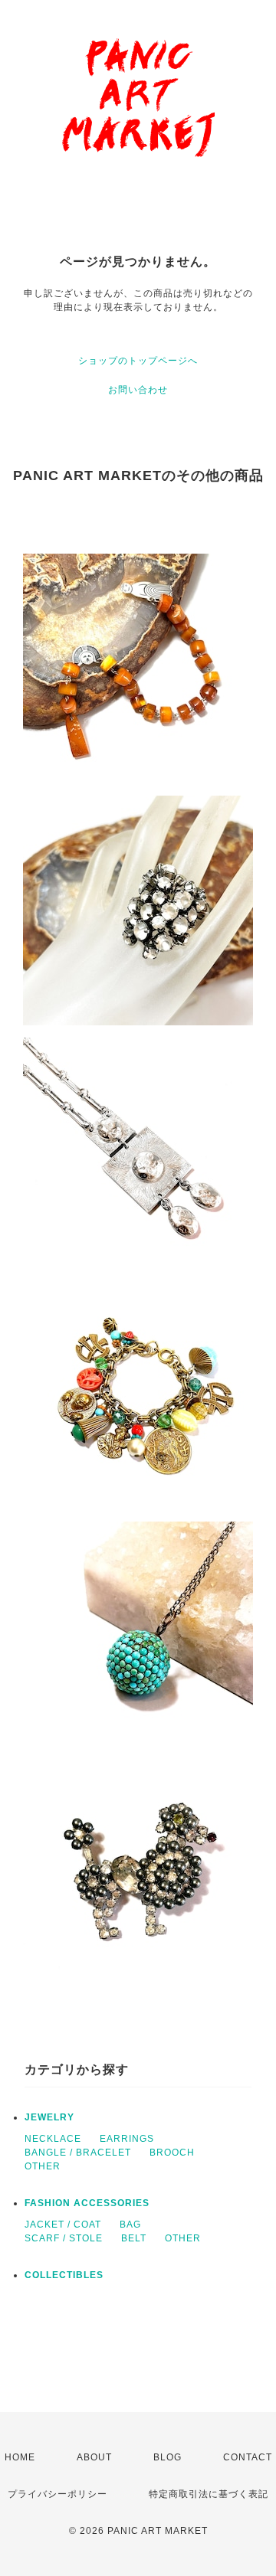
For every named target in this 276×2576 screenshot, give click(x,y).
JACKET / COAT (63, 2225)
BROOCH (172, 2153)
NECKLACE (53, 2139)
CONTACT (248, 2457)
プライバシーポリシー (58, 2494)
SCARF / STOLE (64, 2238)
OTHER (43, 2166)
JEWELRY (49, 2117)
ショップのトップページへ (138, 361)
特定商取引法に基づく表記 (209, 2494)
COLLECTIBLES (64, 2275)
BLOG (168, 2457)
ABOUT (94, 2457)
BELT (134, 2238)
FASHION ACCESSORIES (87, 2203)
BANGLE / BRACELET (78, 2153)
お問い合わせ (138, 390)
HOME (20, 2457)
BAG (130, 2225)
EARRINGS (127, 2139)
